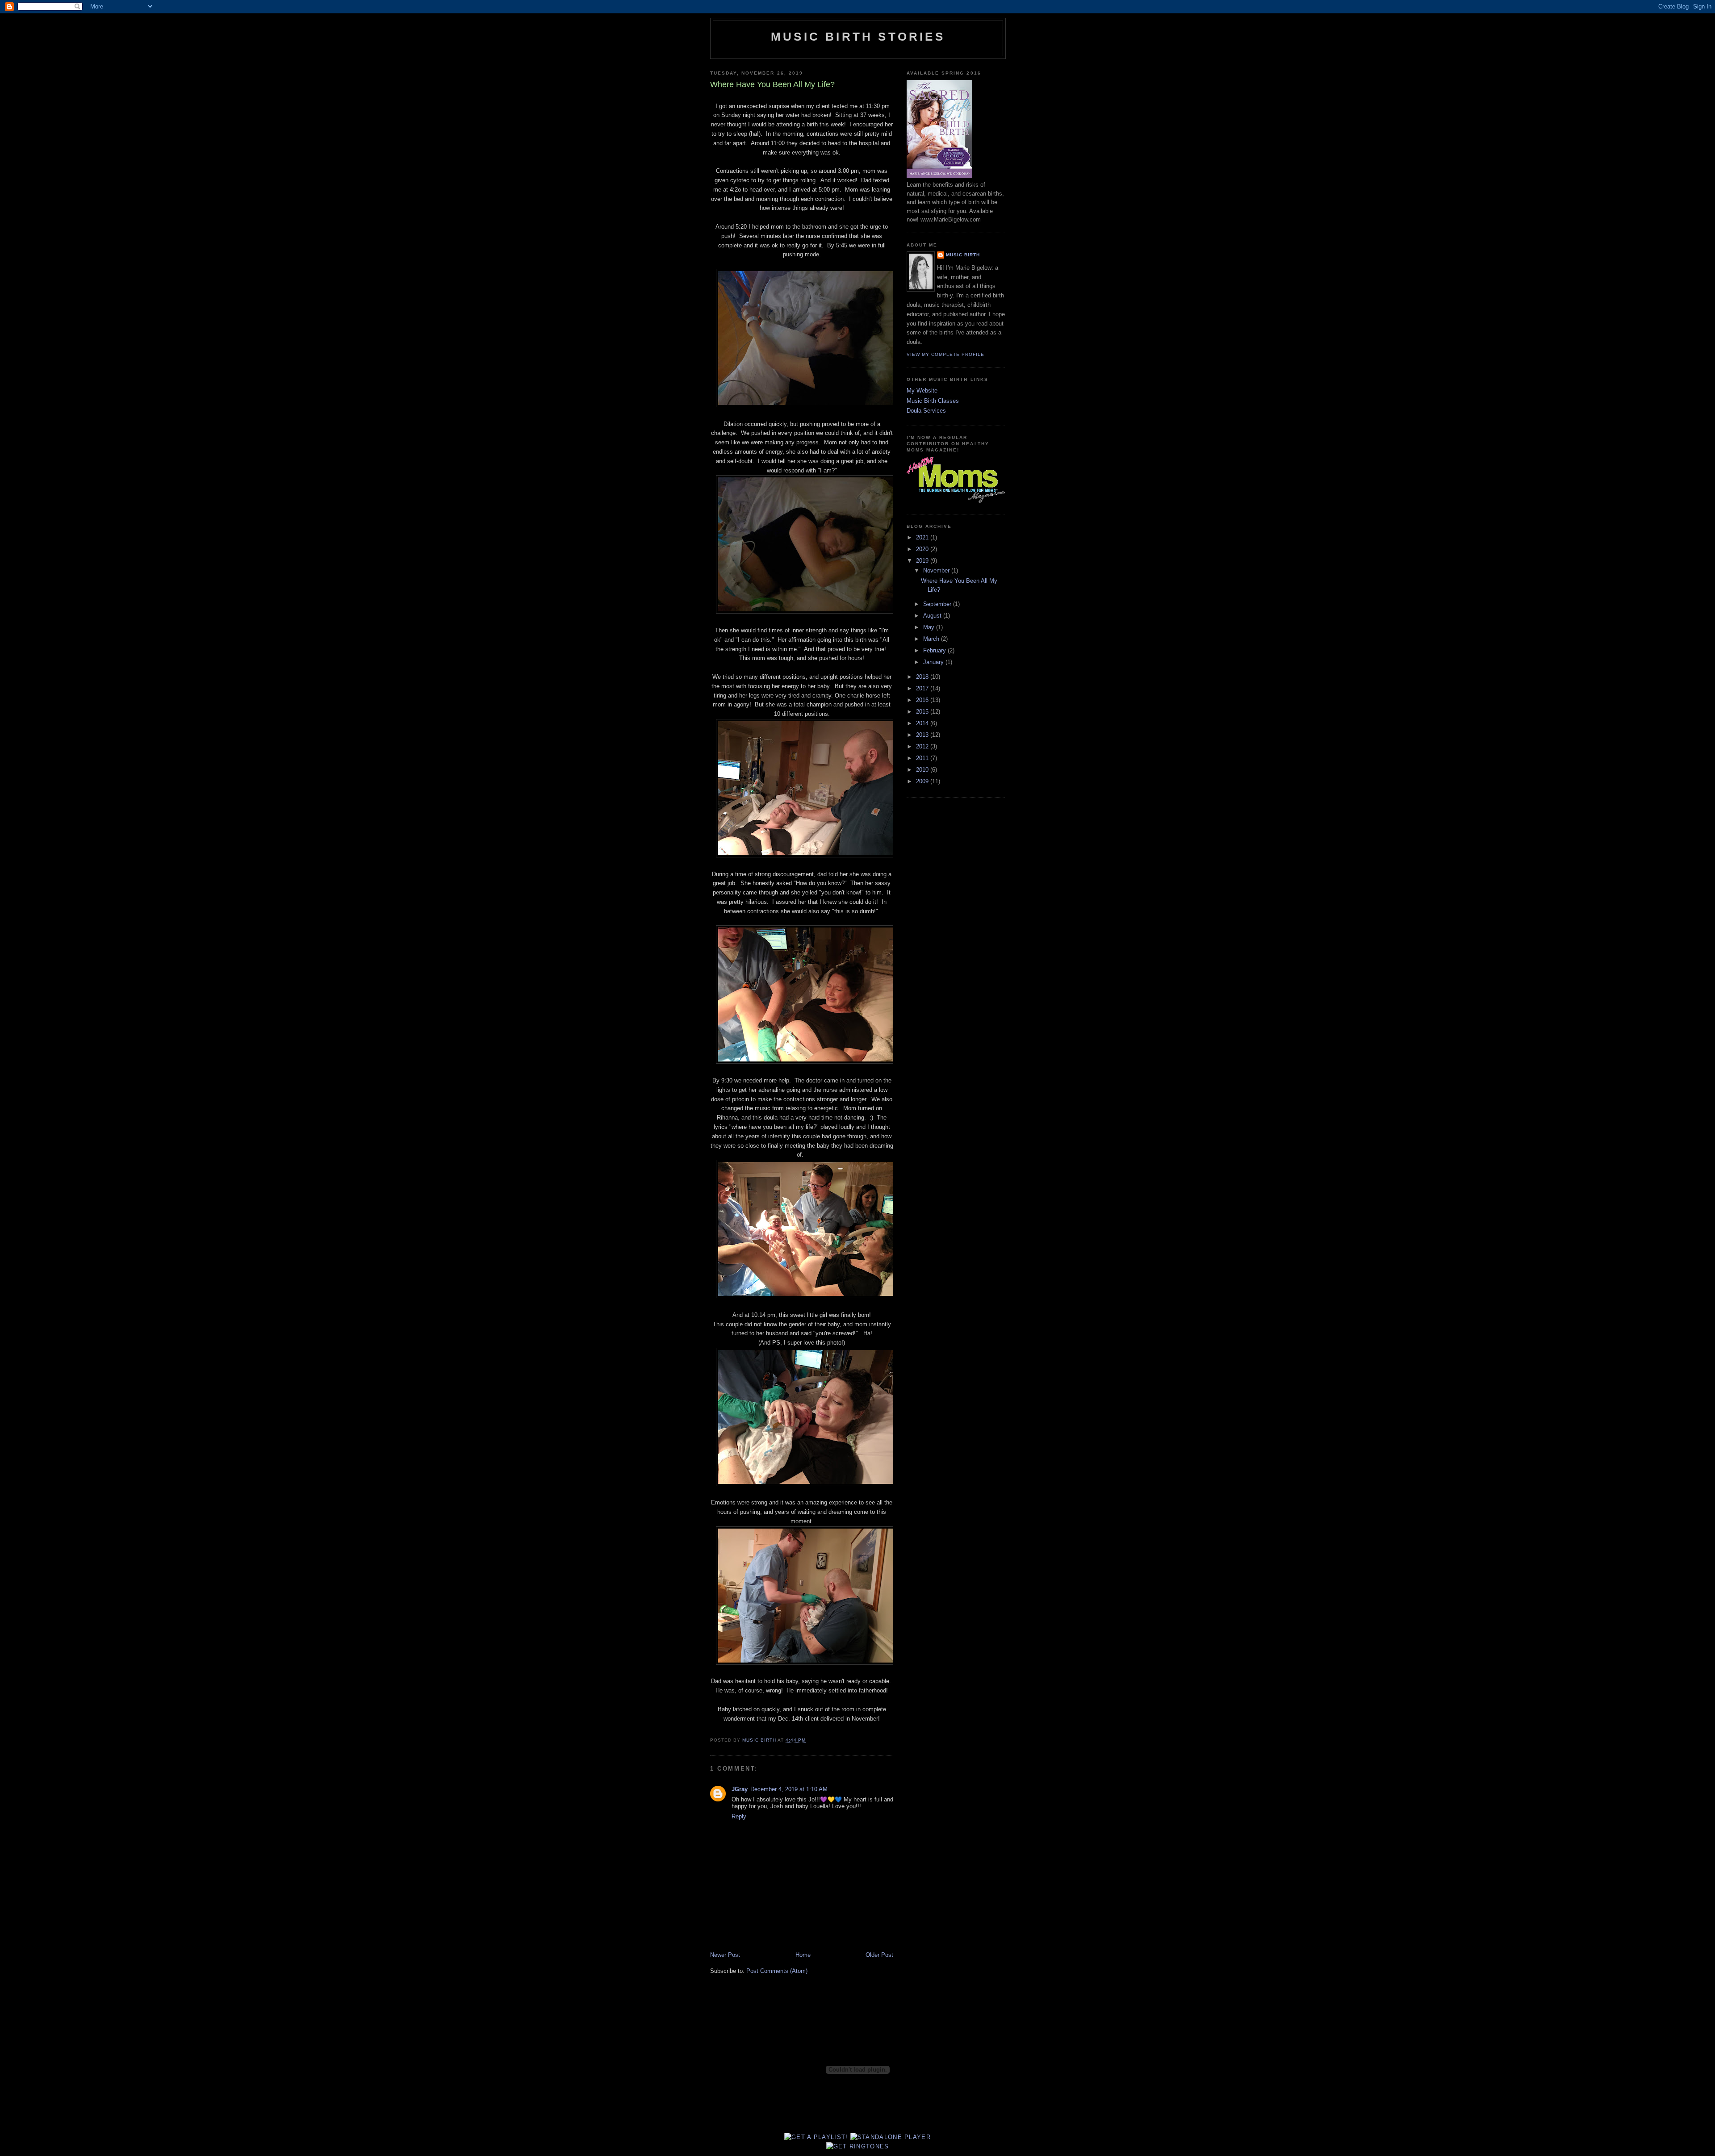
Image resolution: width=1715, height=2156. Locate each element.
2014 (923, 723)
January (934, 662)
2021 (923, 537)
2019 (923, 561)
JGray (740, 1789)
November (937, 570)
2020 (923, 549)
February (935, 650)
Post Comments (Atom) (777, 1971)
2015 (923, 712)
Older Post (879, 1955)
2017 (923, 688)
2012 (923, 746)
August (933, 616)
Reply (739, 1816)
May (930, 627)
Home (803, 1955)
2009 (923, 781)
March (932, 639)
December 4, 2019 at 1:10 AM (789, 1789)
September (938, 604)
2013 (923, 735)
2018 (923, 677)
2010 (923, 770)
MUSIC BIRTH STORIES (858, 37)
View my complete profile (945, 354)
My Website (922, 391)
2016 (923, 700)
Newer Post (725, 1955)
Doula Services (926, 411)
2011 (923, 758)
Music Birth (963, 255)
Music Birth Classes (933, 401)
